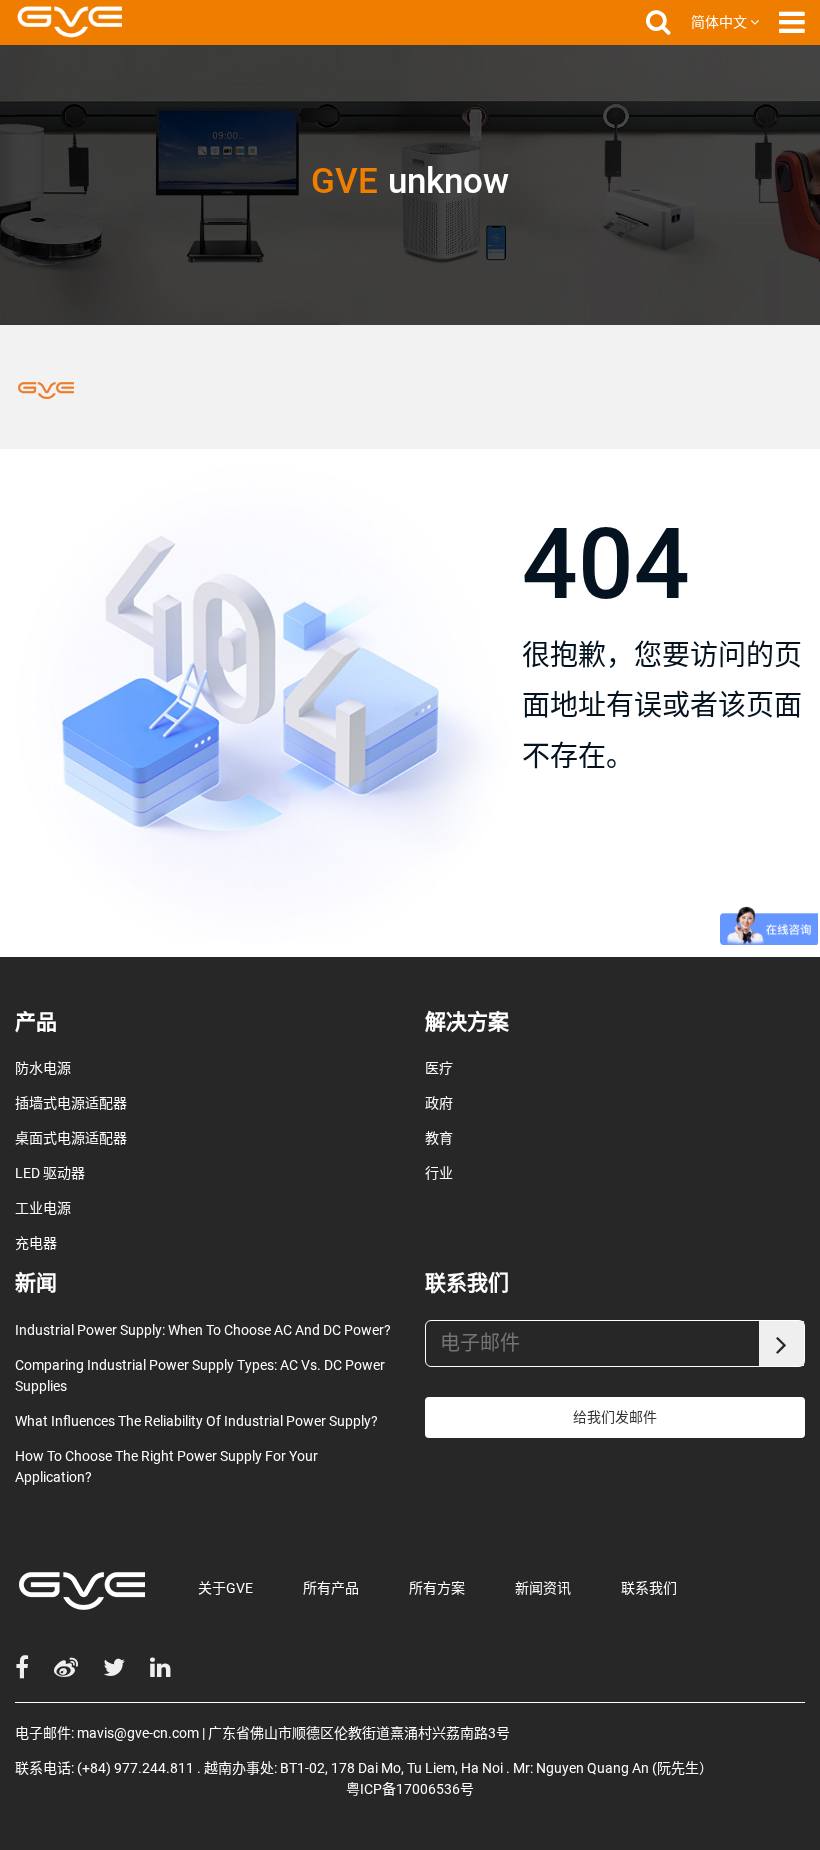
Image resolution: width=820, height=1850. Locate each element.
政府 (439, 1103)
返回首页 (585, 868)
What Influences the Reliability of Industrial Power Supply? (196, 1421)
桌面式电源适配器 (71, 1138)
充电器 (36, 1243)
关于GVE (225, 1588)
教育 (439, 1138)
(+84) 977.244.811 (135, 1768)
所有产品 (331, 1588)
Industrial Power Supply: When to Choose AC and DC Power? (203, 1330)
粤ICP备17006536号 (410, 1789)
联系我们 (649, 1588)
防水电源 (43, 1068)
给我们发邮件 (615, 1417)
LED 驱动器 (50, 1173)
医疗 (439, 1068)
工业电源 (43, 1208)
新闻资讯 (543, 1588)
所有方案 (437, 1588)
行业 (439, 1173)
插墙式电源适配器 (71, 1103)
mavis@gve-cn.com (138, 1733)
